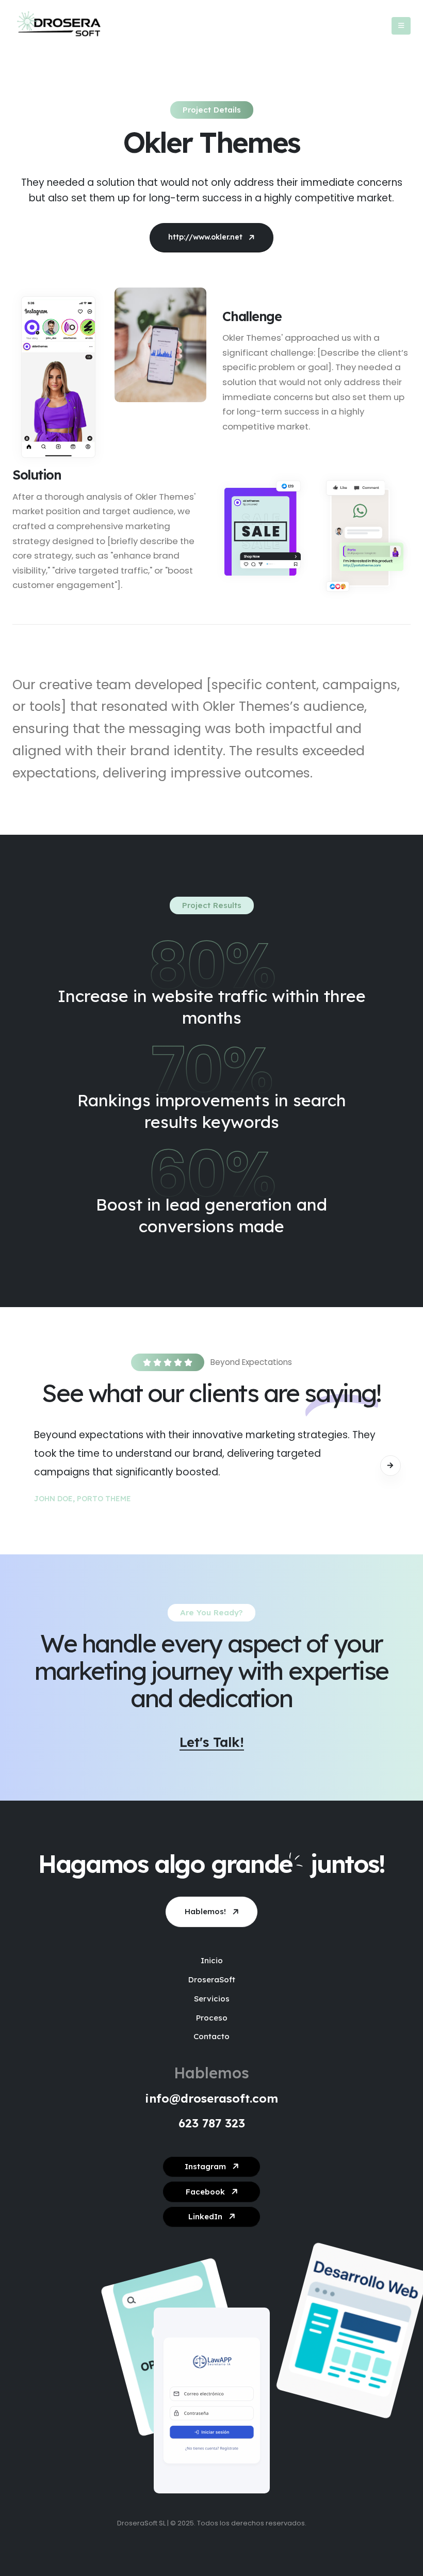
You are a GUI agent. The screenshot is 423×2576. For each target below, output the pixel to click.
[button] (391, 1466)
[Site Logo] (59, 26)
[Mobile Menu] (401, 26)
